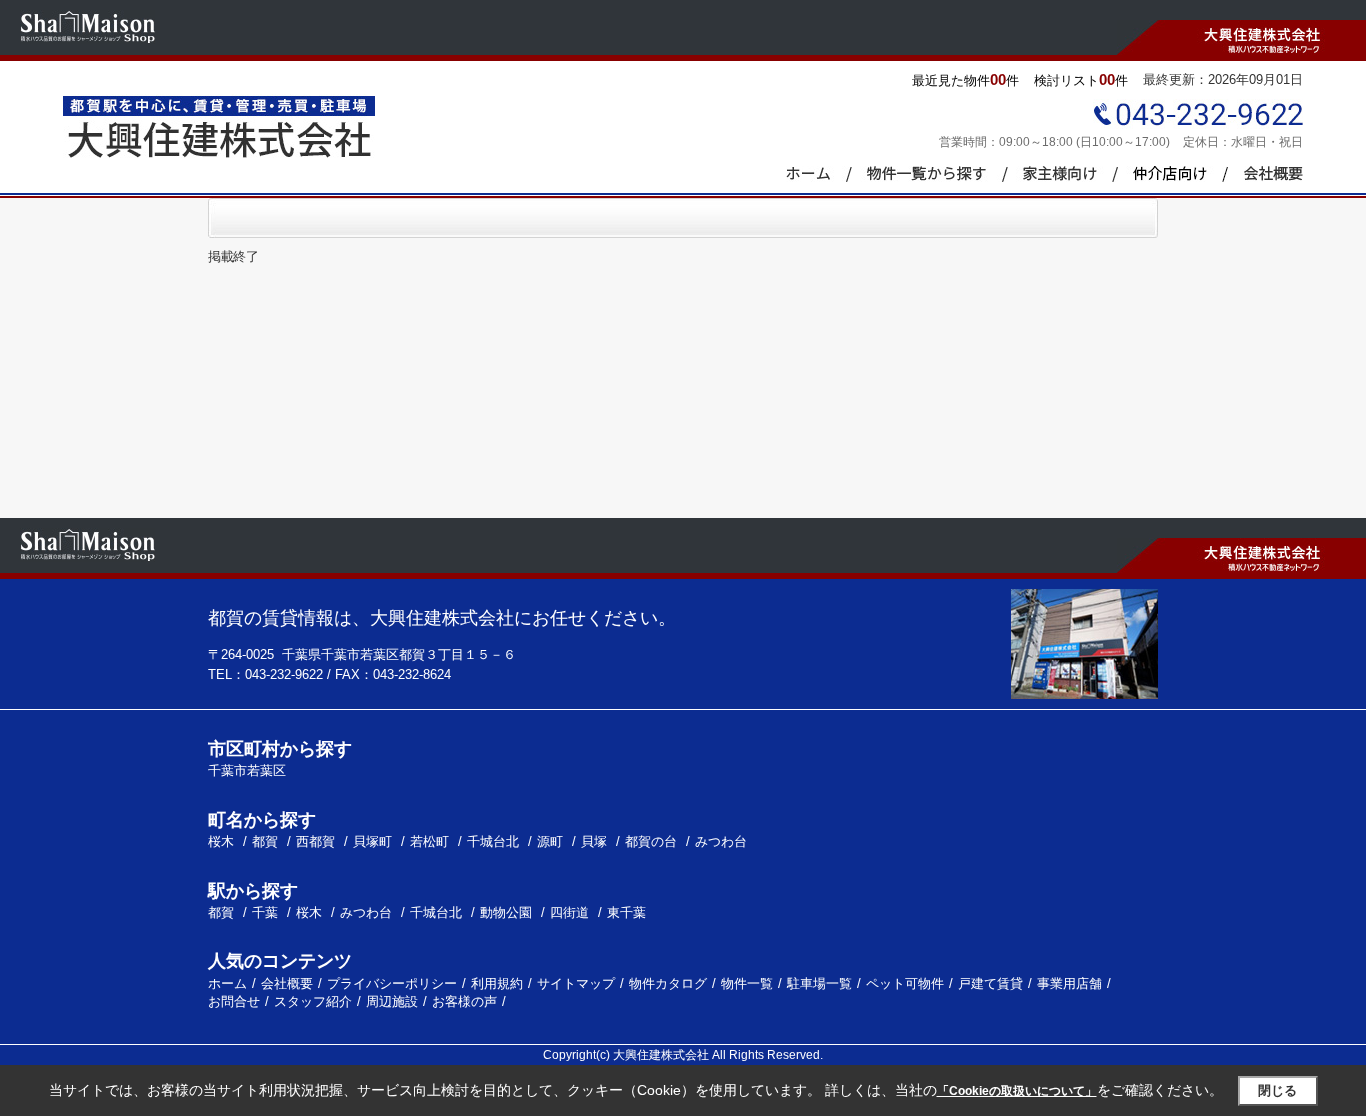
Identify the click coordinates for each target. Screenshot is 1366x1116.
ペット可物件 (905, 983)
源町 (552, 841)
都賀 (267, 841)
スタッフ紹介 (313, 1001)
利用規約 (497, 983)
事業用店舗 (1069, 983)
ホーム (227, 983)
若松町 (431, 841)
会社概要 (287, 983)
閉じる (1277, 1090)
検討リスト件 (1081, 79)
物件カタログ (668, 983)
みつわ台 (721, 841)
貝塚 (596, 841)
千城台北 (495, 841)
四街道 (569, 912)
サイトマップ (576, 983)
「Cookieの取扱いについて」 (1017, 1091)
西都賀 (317, 841)
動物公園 (506, 912)
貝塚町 (374, 841)
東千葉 (626, 912)
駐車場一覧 (819, 983)
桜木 (223, 841)
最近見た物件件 (965, 79)
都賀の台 (653, 841)
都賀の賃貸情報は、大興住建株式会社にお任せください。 (442, 618)
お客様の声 (464, 1001)
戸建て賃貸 (990, 983)
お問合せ (234, 1001)
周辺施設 (392, 1001)
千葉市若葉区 (247, 770)
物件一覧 (747, 983)
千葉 (265, 912)
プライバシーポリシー (392, 983)
